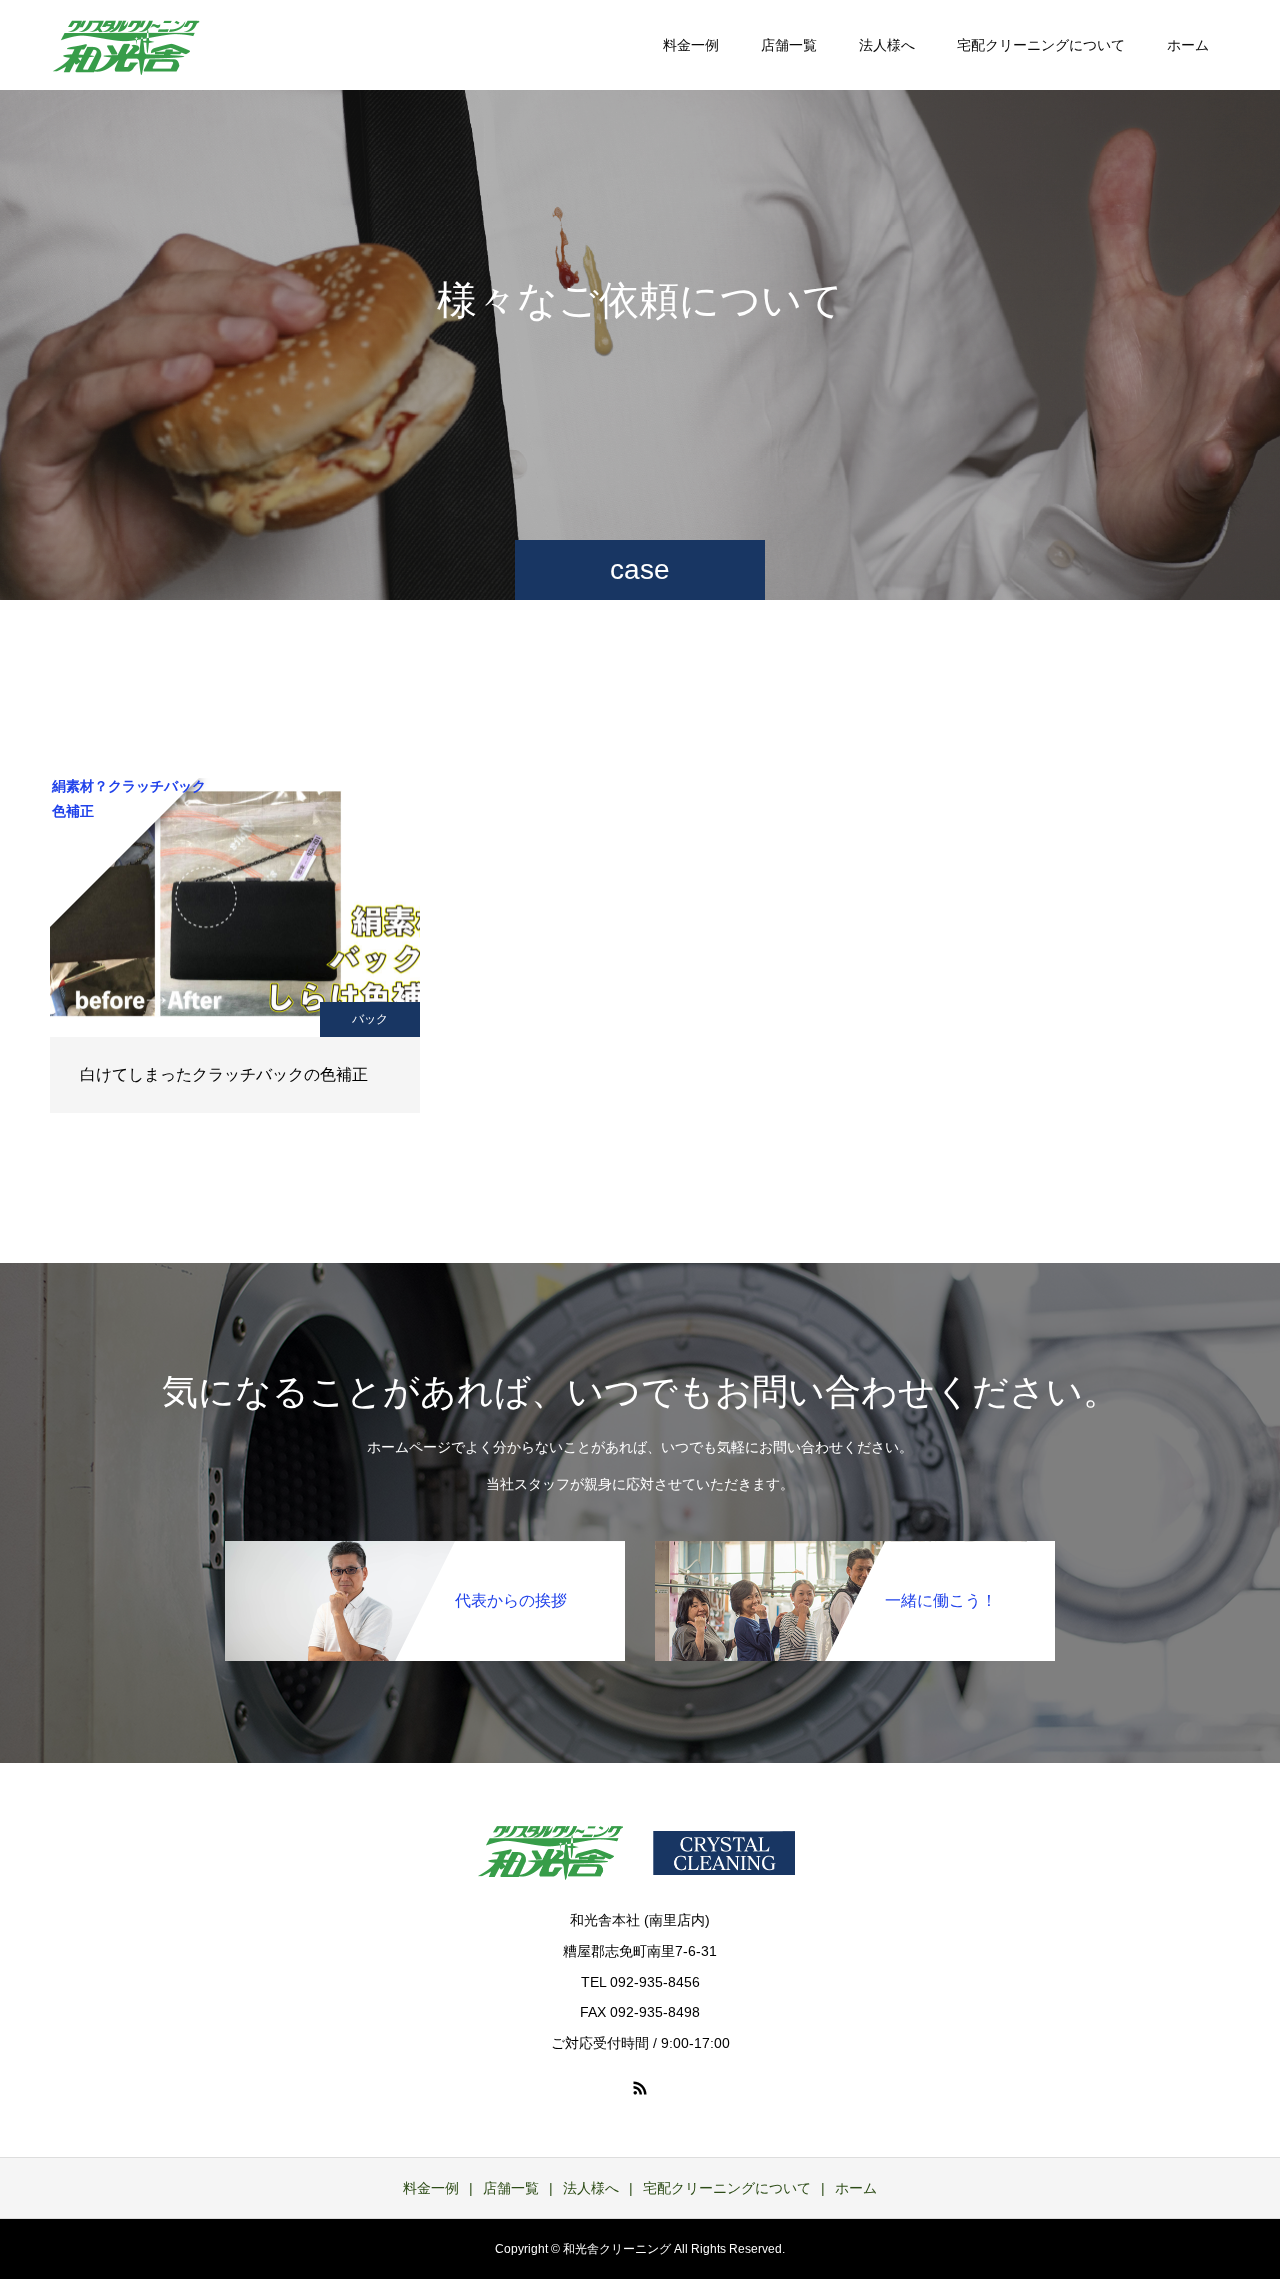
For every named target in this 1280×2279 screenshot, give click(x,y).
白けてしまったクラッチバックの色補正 (224, 1074)
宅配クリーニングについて (1041, 45)
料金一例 (691, 45)
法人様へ (887, 45)
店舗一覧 (789, 45)
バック (370, 1019)
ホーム (1188, 45)
